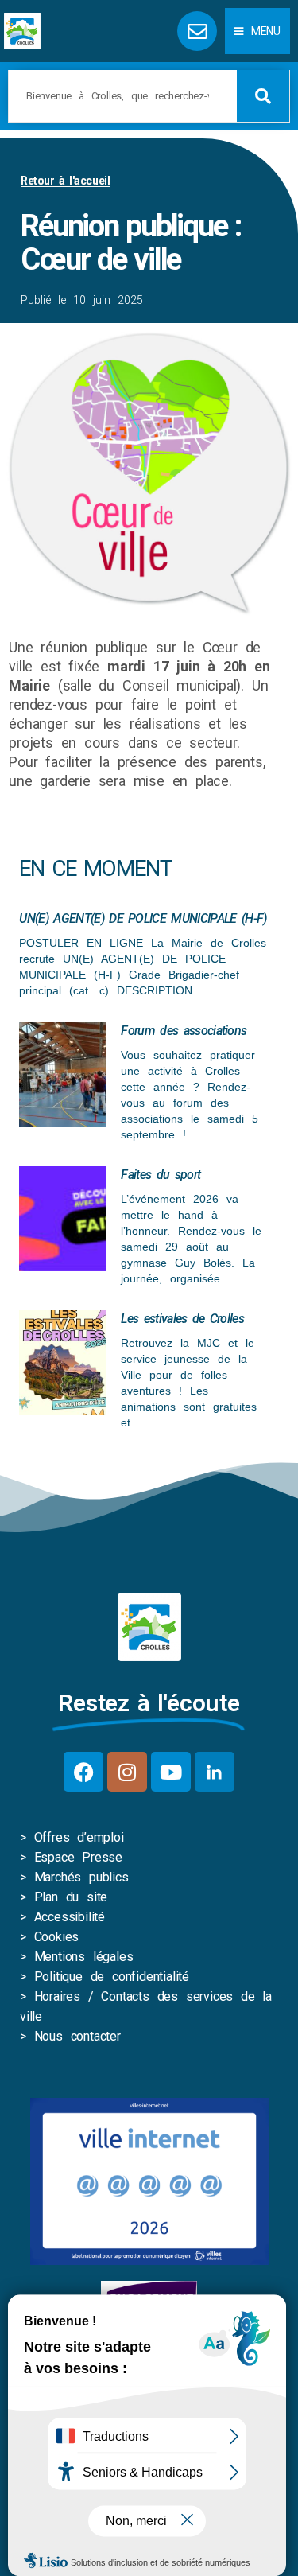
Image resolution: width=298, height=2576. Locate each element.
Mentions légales (84, 1957)
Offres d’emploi (79, 1837)
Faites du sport (161, 1175)
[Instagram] (127, 1772)
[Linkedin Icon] (215, 1772)
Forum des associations (184, 1031)
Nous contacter (77, 2036)
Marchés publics (81, 1877)
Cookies (57, 1937)
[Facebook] (83, 1772)
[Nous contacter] (197, 31)
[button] (257, 31)
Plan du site (71, 1897)
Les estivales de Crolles (182, 1319)
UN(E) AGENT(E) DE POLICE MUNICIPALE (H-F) (143, 918)
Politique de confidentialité (112, 1977)
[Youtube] (171, 1772)
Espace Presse (78, 1857)
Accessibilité (70, 1917)
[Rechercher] (263, 96)
